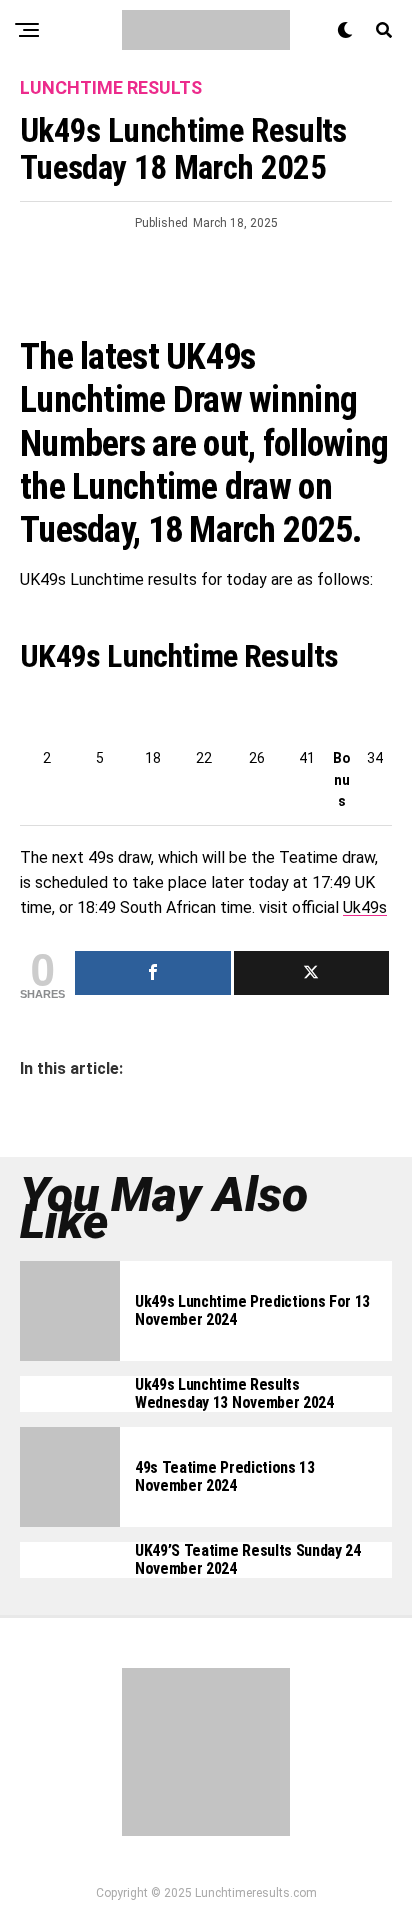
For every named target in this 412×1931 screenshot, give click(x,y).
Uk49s (365, 907)
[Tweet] (312, 973)
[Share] (153, 973)
